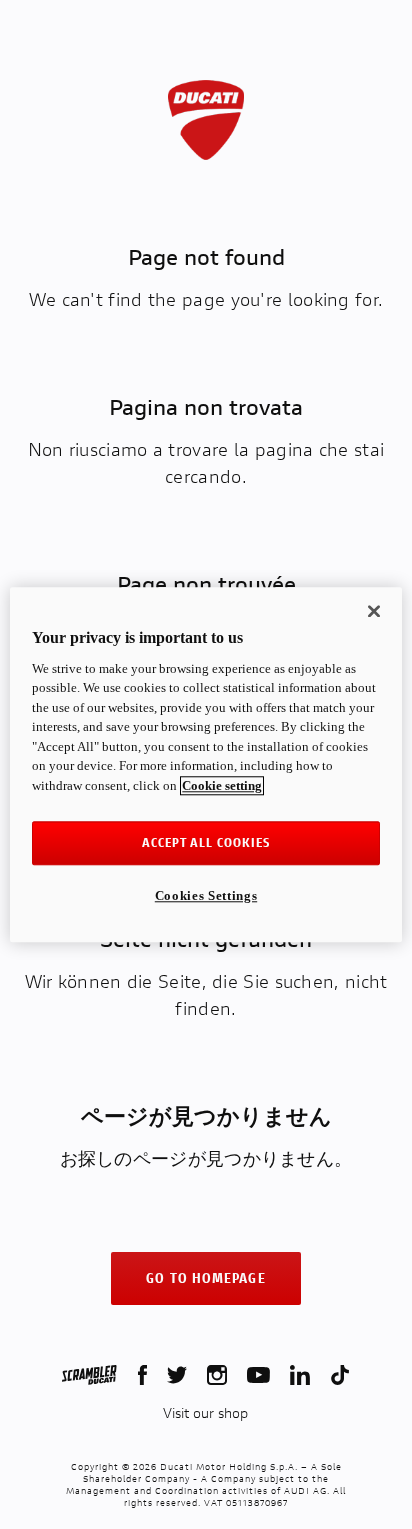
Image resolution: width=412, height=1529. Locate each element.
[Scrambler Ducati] (89, 1375)
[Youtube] (258, 1375)
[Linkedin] (300, 1375)
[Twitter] (177, 1375)
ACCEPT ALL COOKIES (206, 842)
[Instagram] (217, 1375)
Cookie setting (222, 785)
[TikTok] (340, 1375)
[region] (205, 764)
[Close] (374, 611)
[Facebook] (142, 1375)
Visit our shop (205, 1413)
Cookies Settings (206, 895)
